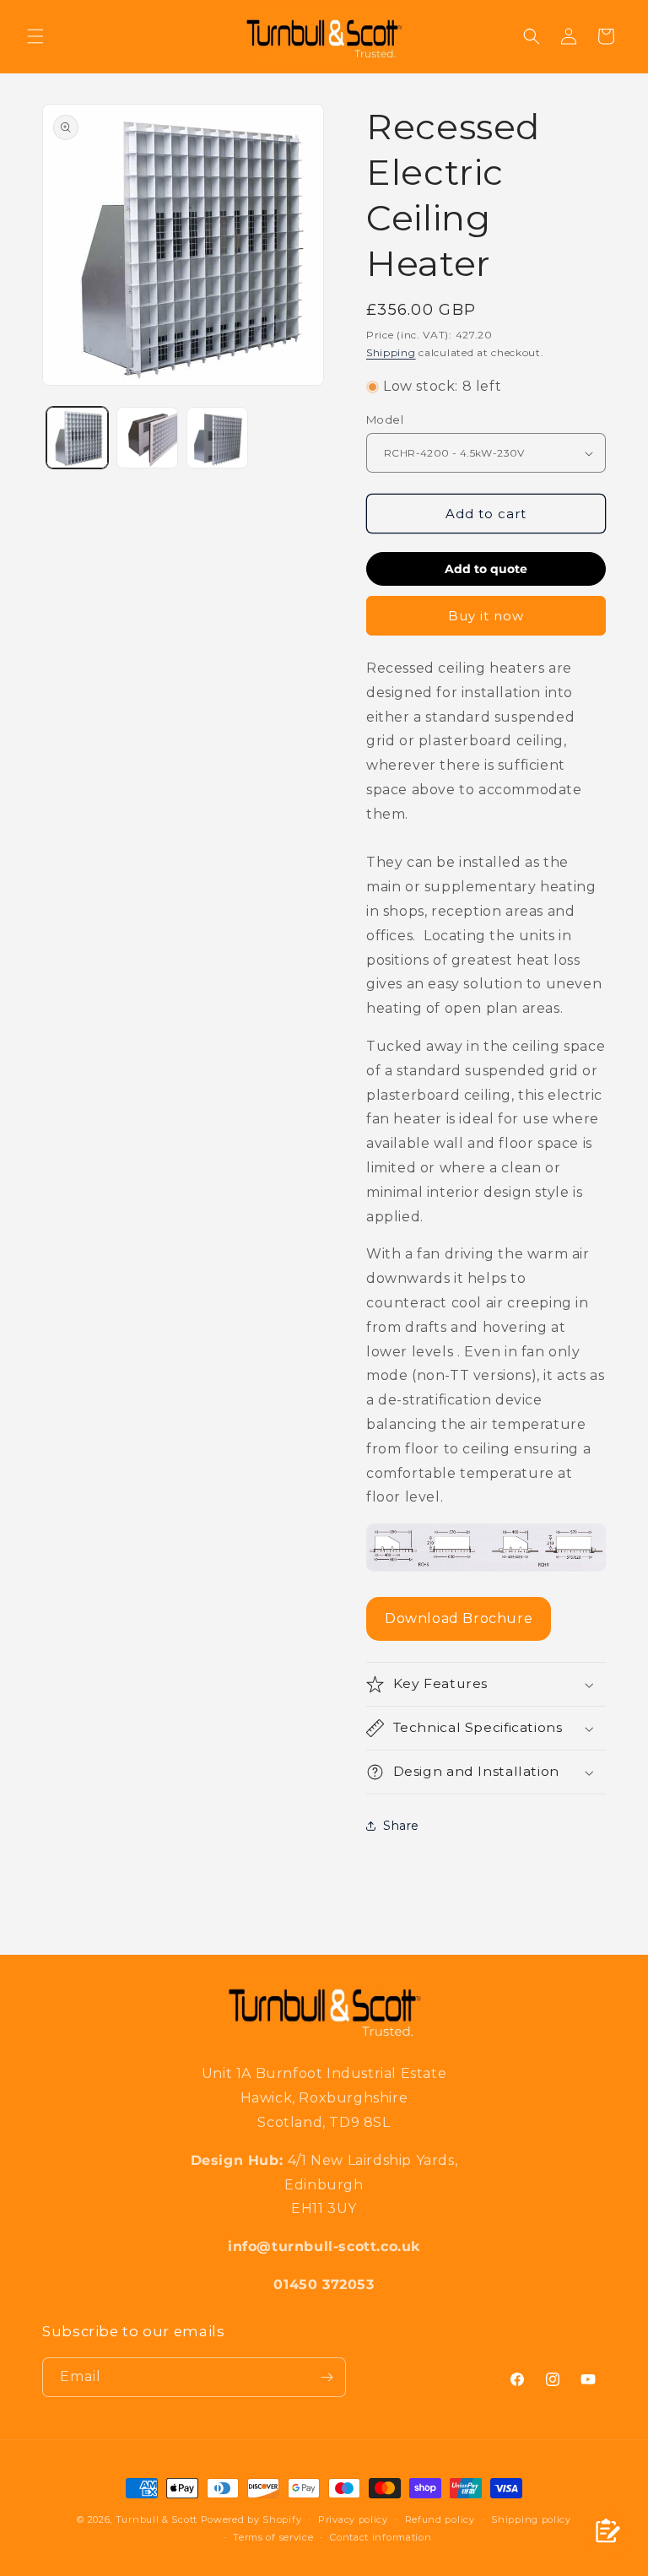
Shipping (391, 352)
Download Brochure (459, 1618)
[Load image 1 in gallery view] (77, 438)
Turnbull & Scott (157, 2519)
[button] (35, 36)
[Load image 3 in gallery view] (217, 438)
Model (385, 419)
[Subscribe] (327, 2377)
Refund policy (440, 2519)
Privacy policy (353, 2519)
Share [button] (401, 1826)
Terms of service (273, 2537)
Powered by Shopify (251, 2519)
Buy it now (486, 616)
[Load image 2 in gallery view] (147, 438)
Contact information (381, 2537)
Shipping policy (531, 2519)
